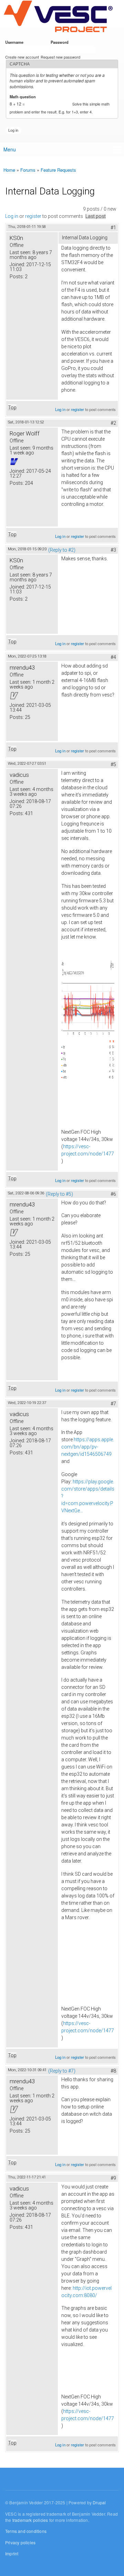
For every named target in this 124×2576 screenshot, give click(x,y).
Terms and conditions (26, 2531)
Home (9, 170)
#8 (113, 2071)
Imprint (12, 2553)
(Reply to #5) (59, 1194)
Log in (12, 216)
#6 (113, 1194)
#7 (113, 1404)
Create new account (22, 57)
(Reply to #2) (62, 550)
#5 (113, 764)
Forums (28, 170)
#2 (113, 423)
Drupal (99, 2502)
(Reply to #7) (62, 2071)
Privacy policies (20, 2542)
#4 (113, 657)
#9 (113, 2178)
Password (61, 42)
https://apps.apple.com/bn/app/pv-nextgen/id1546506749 (88, 1447)
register (33, 216)
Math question (24, 97)
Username (15, 42)
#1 (113, 228)
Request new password (60, 57)
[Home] (58, 17)
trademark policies (30, 2520)
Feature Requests (58, 170)
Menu (10, 149)
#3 (113, 550)
